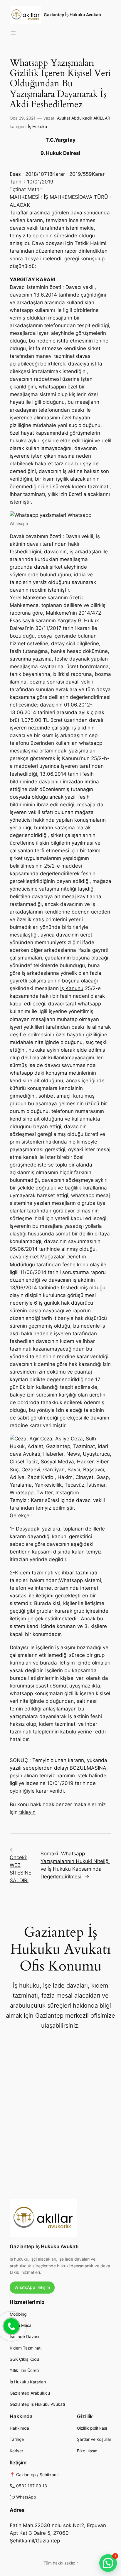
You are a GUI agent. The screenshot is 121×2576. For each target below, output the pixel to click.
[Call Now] (11, 2326)
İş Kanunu (72, 988)
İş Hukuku (37, 126)
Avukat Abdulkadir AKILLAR (84, 118)
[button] (108, 2563)
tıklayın (27, 1812)
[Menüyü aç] (13, 33)
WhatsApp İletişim (32, 2287)
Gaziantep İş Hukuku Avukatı (72, 15)
